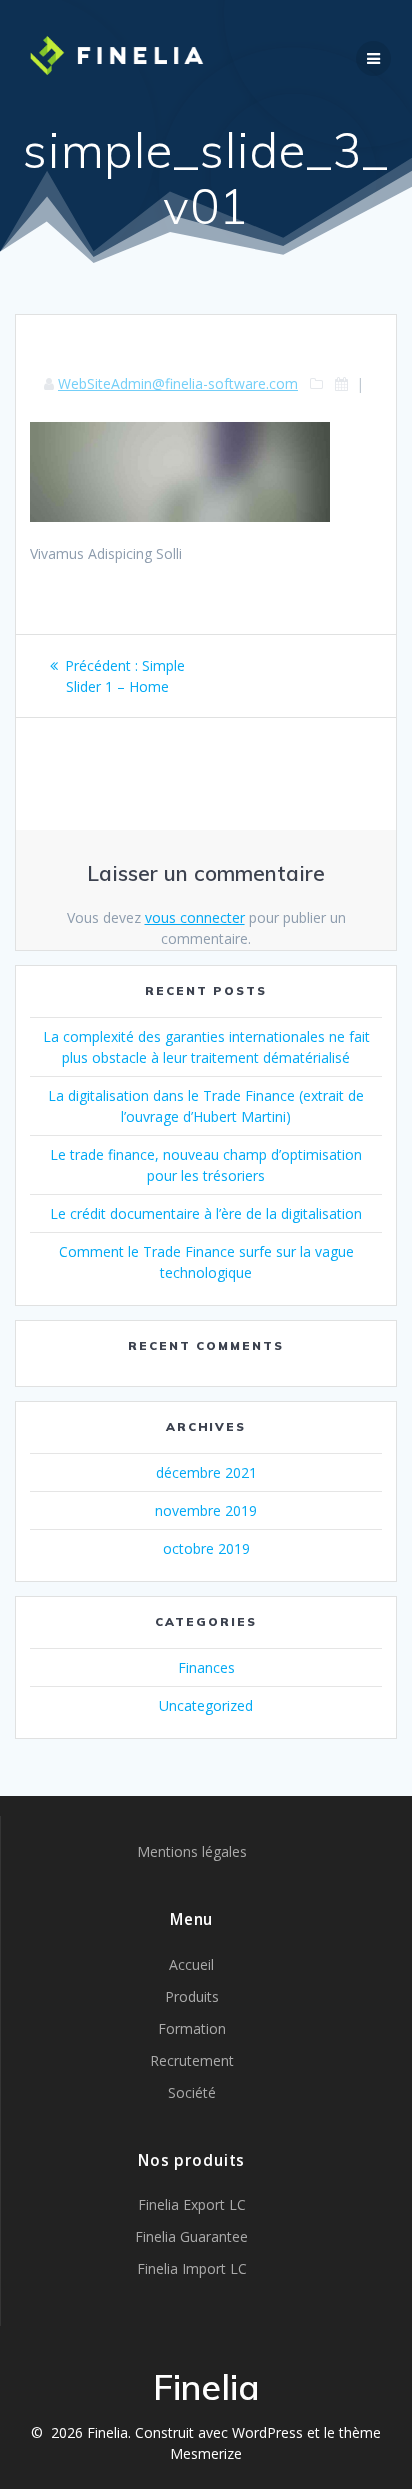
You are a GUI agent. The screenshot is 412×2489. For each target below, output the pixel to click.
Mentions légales (192, 1851)
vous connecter (195, 917)
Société (192, 2092)
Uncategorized (206, 1705)
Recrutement (192, 2060)
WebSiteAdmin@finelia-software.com (178, 383)
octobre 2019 (206, 1548)
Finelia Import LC (192, 2268)
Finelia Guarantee (191, 2236)
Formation (192, 2028)
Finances (206, 1667)
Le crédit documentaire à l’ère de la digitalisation (206, 1213)
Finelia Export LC (192, 2204)
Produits (192, 1996)
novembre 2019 (206, 1510)
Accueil (191, 1964)
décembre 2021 (206, 1472)
